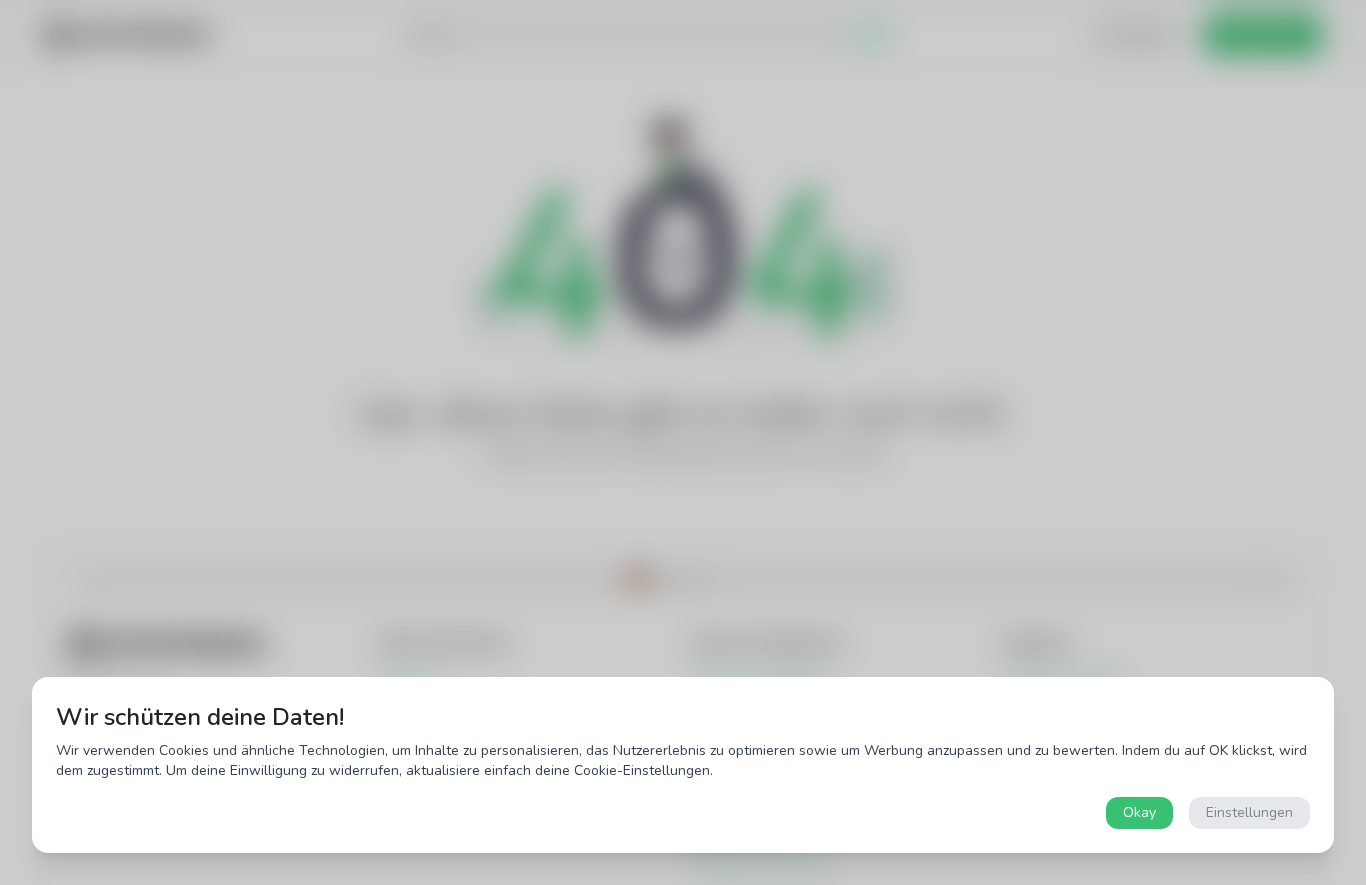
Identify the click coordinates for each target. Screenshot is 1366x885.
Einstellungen (1249, 812)
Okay (1139, 812)
